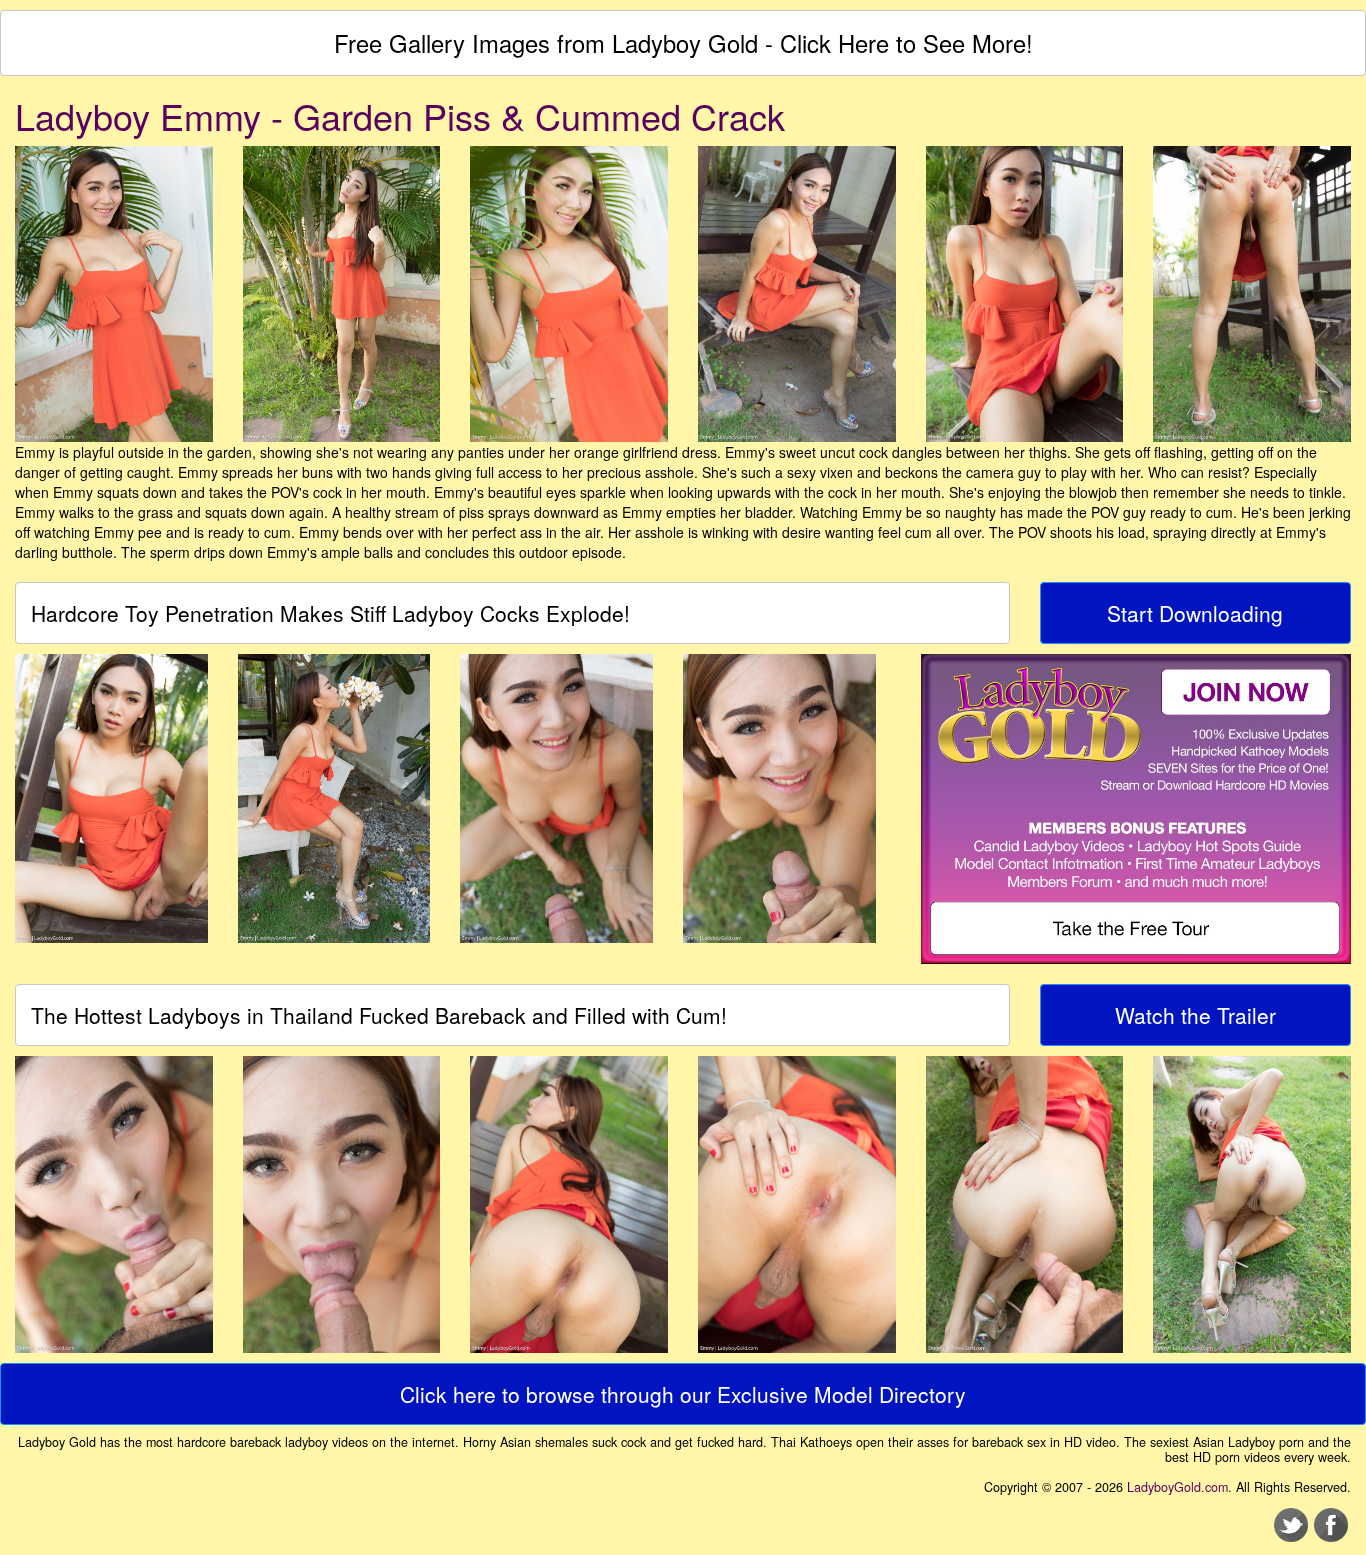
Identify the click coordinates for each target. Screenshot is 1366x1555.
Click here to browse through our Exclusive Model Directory (683, 1394)
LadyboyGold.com (1177, 1487)
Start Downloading (1195, 613)
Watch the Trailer (1195, 1015)
